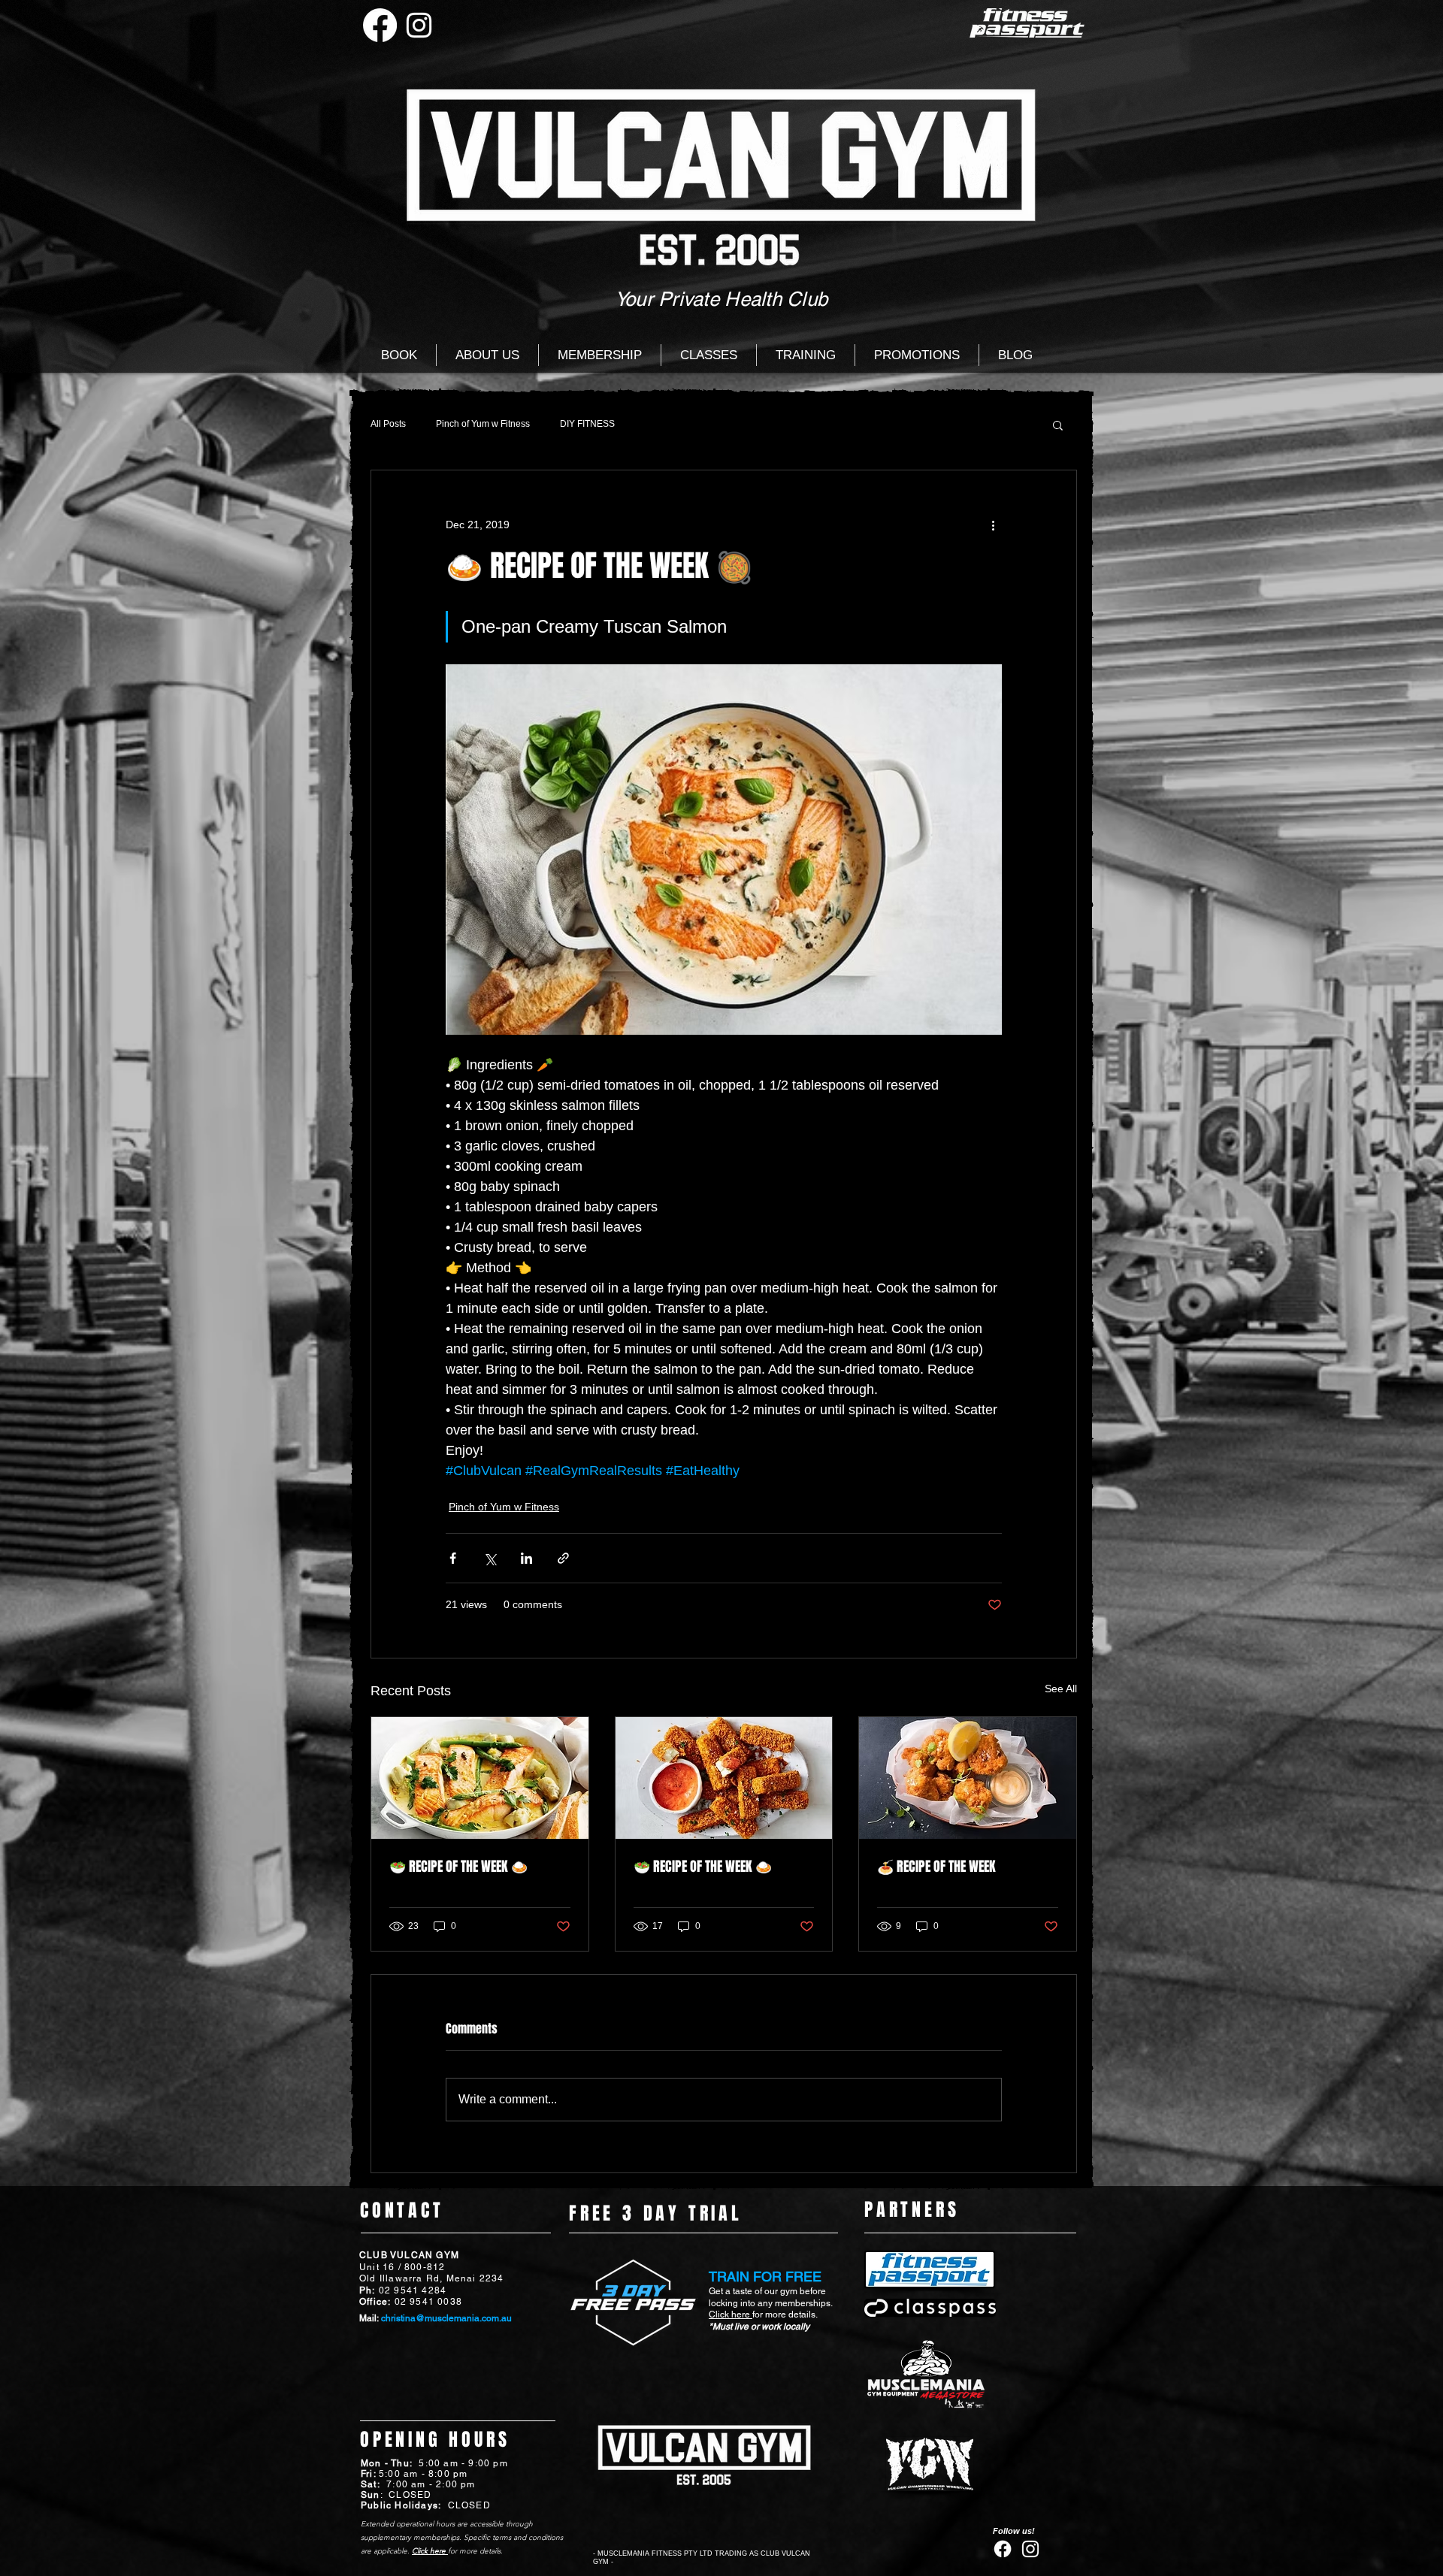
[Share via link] (563, 1558)
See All (1061, 1689)
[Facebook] (380, 25)
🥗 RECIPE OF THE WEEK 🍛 (458, 1867)
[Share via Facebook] (453, 1558)
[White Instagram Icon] (419, 25)
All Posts (388, 424)
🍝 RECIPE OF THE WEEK (936, 1867)
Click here (731, 2314)
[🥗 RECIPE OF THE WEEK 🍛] (480, 1778)
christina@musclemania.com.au (446, 2318)
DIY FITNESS (587, 424)
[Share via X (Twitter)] (490, 1558)
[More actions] (993, 525)
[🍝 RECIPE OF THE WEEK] (968, 1778)
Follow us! (1014, 2531)
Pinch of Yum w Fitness (483, 424)
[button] (1058, 425)
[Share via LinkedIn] (526, 1558)
